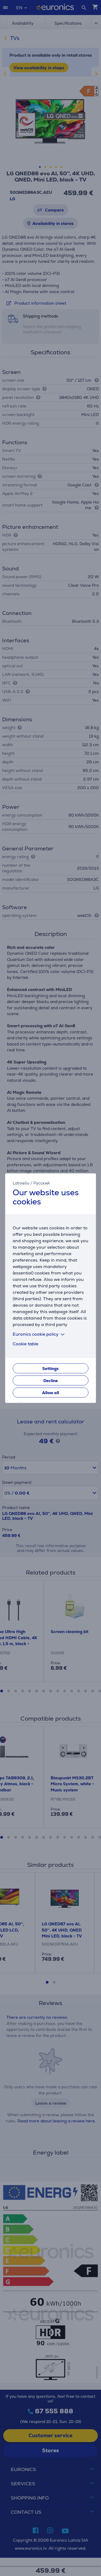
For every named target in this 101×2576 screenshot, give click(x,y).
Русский (41, 1183)
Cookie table (25, 1344)
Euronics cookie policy (36, 1334)
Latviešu (21, 1183)
